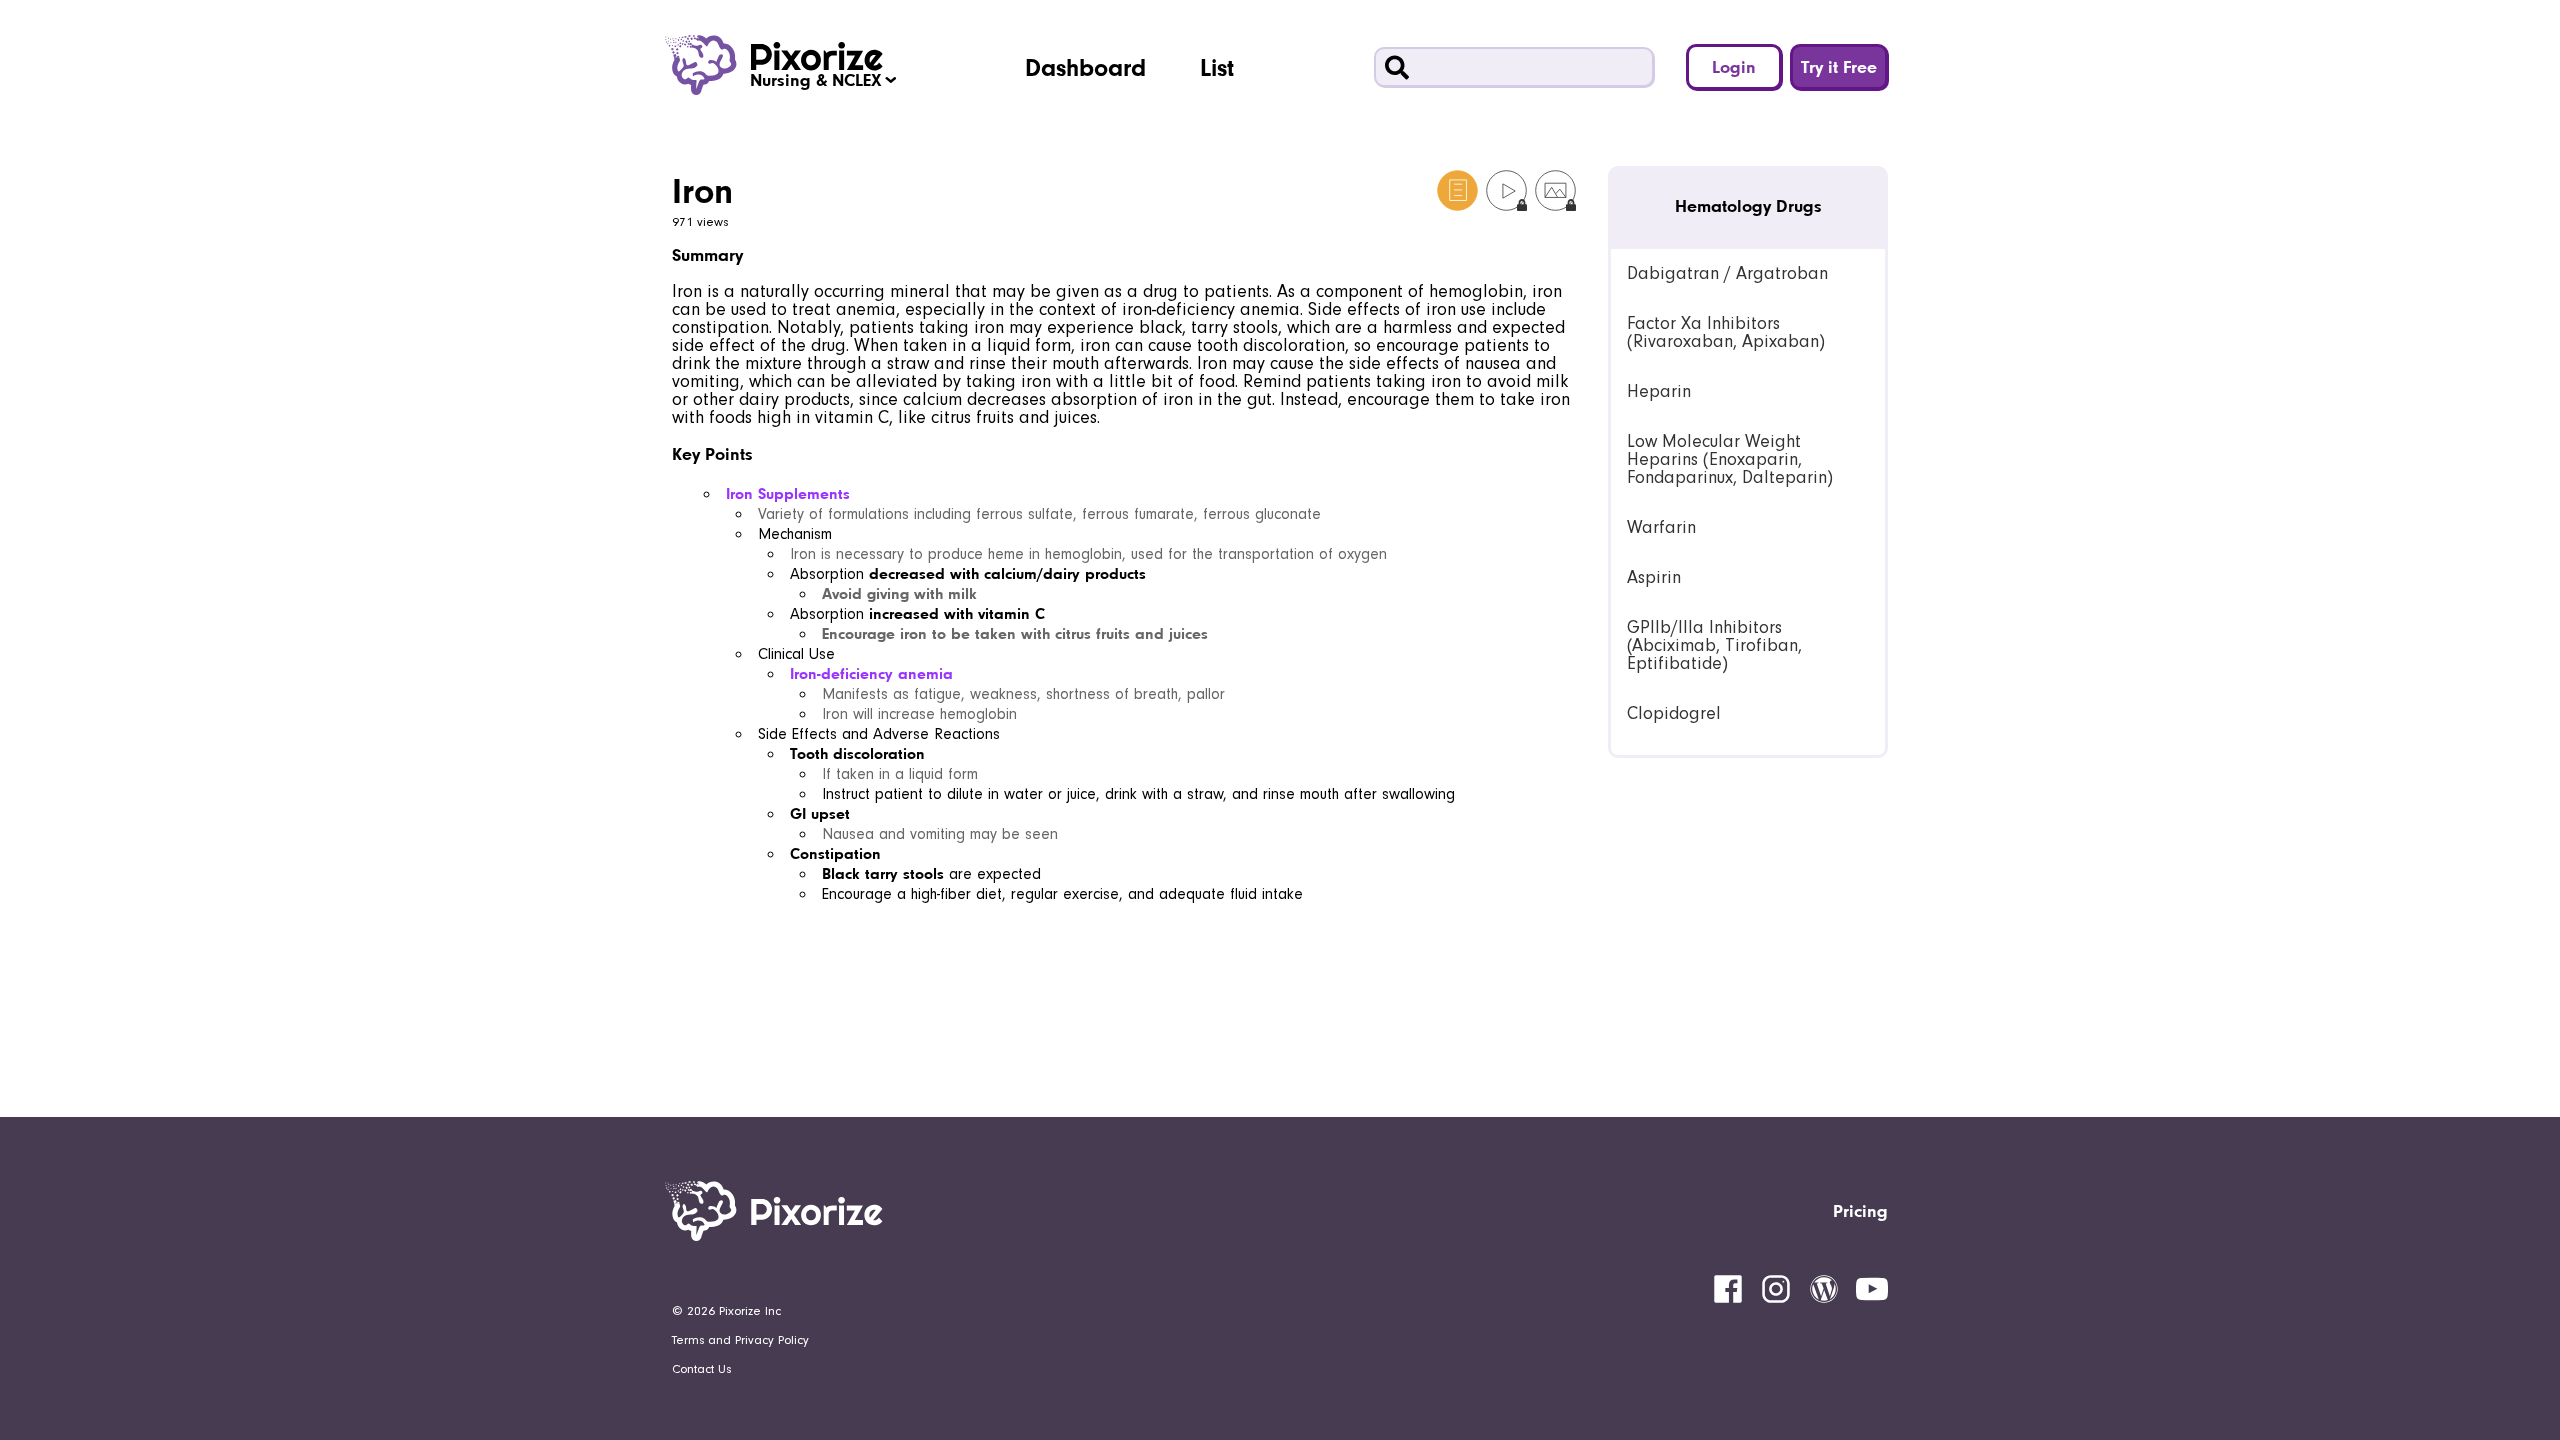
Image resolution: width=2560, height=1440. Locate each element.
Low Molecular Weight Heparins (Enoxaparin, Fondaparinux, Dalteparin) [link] (1730, 459)
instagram (1776, 1289)
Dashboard (1085, 67)
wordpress (1824, 1289)
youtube (1872, 1289)
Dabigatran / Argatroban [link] (1727, 273)
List (1217, 67)
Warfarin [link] (1661, 527)
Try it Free (1839, 66)
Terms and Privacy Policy (740, 1340)
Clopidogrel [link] (1674, 713)
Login (1734, 66)
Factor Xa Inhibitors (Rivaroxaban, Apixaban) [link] (1726, 332)
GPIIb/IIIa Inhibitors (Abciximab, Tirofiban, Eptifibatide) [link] (1714, 645)
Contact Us (701, 1369)
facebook (1728, 1289)
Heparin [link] (1659, 391)
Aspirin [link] (1654, 577)
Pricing (1860, 1210)
